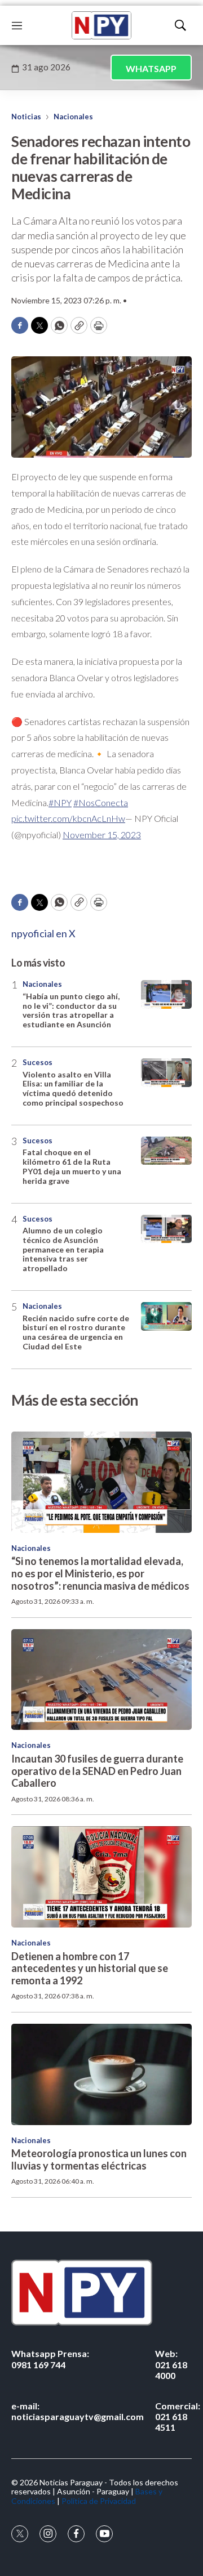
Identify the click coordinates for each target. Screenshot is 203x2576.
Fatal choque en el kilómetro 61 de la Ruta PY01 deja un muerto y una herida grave (72, 1166)
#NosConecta (101, 802)
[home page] (101, 25)
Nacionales (73, 117)
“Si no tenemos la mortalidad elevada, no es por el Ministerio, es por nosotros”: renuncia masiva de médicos (100, 1573)
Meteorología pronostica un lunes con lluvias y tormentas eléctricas (99, 2159)
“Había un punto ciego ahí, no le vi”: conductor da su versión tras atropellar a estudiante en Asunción (71, 1010)
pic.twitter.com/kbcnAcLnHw (68, 818)
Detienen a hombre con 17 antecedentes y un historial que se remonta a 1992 (90, 1968)
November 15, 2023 (102, 835)
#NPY (60, 802)
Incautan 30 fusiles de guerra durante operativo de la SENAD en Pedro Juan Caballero (97, 1771)
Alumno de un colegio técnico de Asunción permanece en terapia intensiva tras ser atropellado (63, 1249)
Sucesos (37, 1062)
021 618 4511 (178, 2416)
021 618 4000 (171, 2364)
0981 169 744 (50, 2359)
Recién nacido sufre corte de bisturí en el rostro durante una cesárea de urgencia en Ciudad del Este (76, 1332)
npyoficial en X (43, 933)
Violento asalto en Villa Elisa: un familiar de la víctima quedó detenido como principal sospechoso (73, 1088)
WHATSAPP (151, 68)
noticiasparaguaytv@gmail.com (78, 2411)
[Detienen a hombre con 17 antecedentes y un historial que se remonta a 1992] (101, 1877)
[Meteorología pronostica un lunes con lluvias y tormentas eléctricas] (101, 2074)
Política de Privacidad (99, 2501)
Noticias (26, 117)
